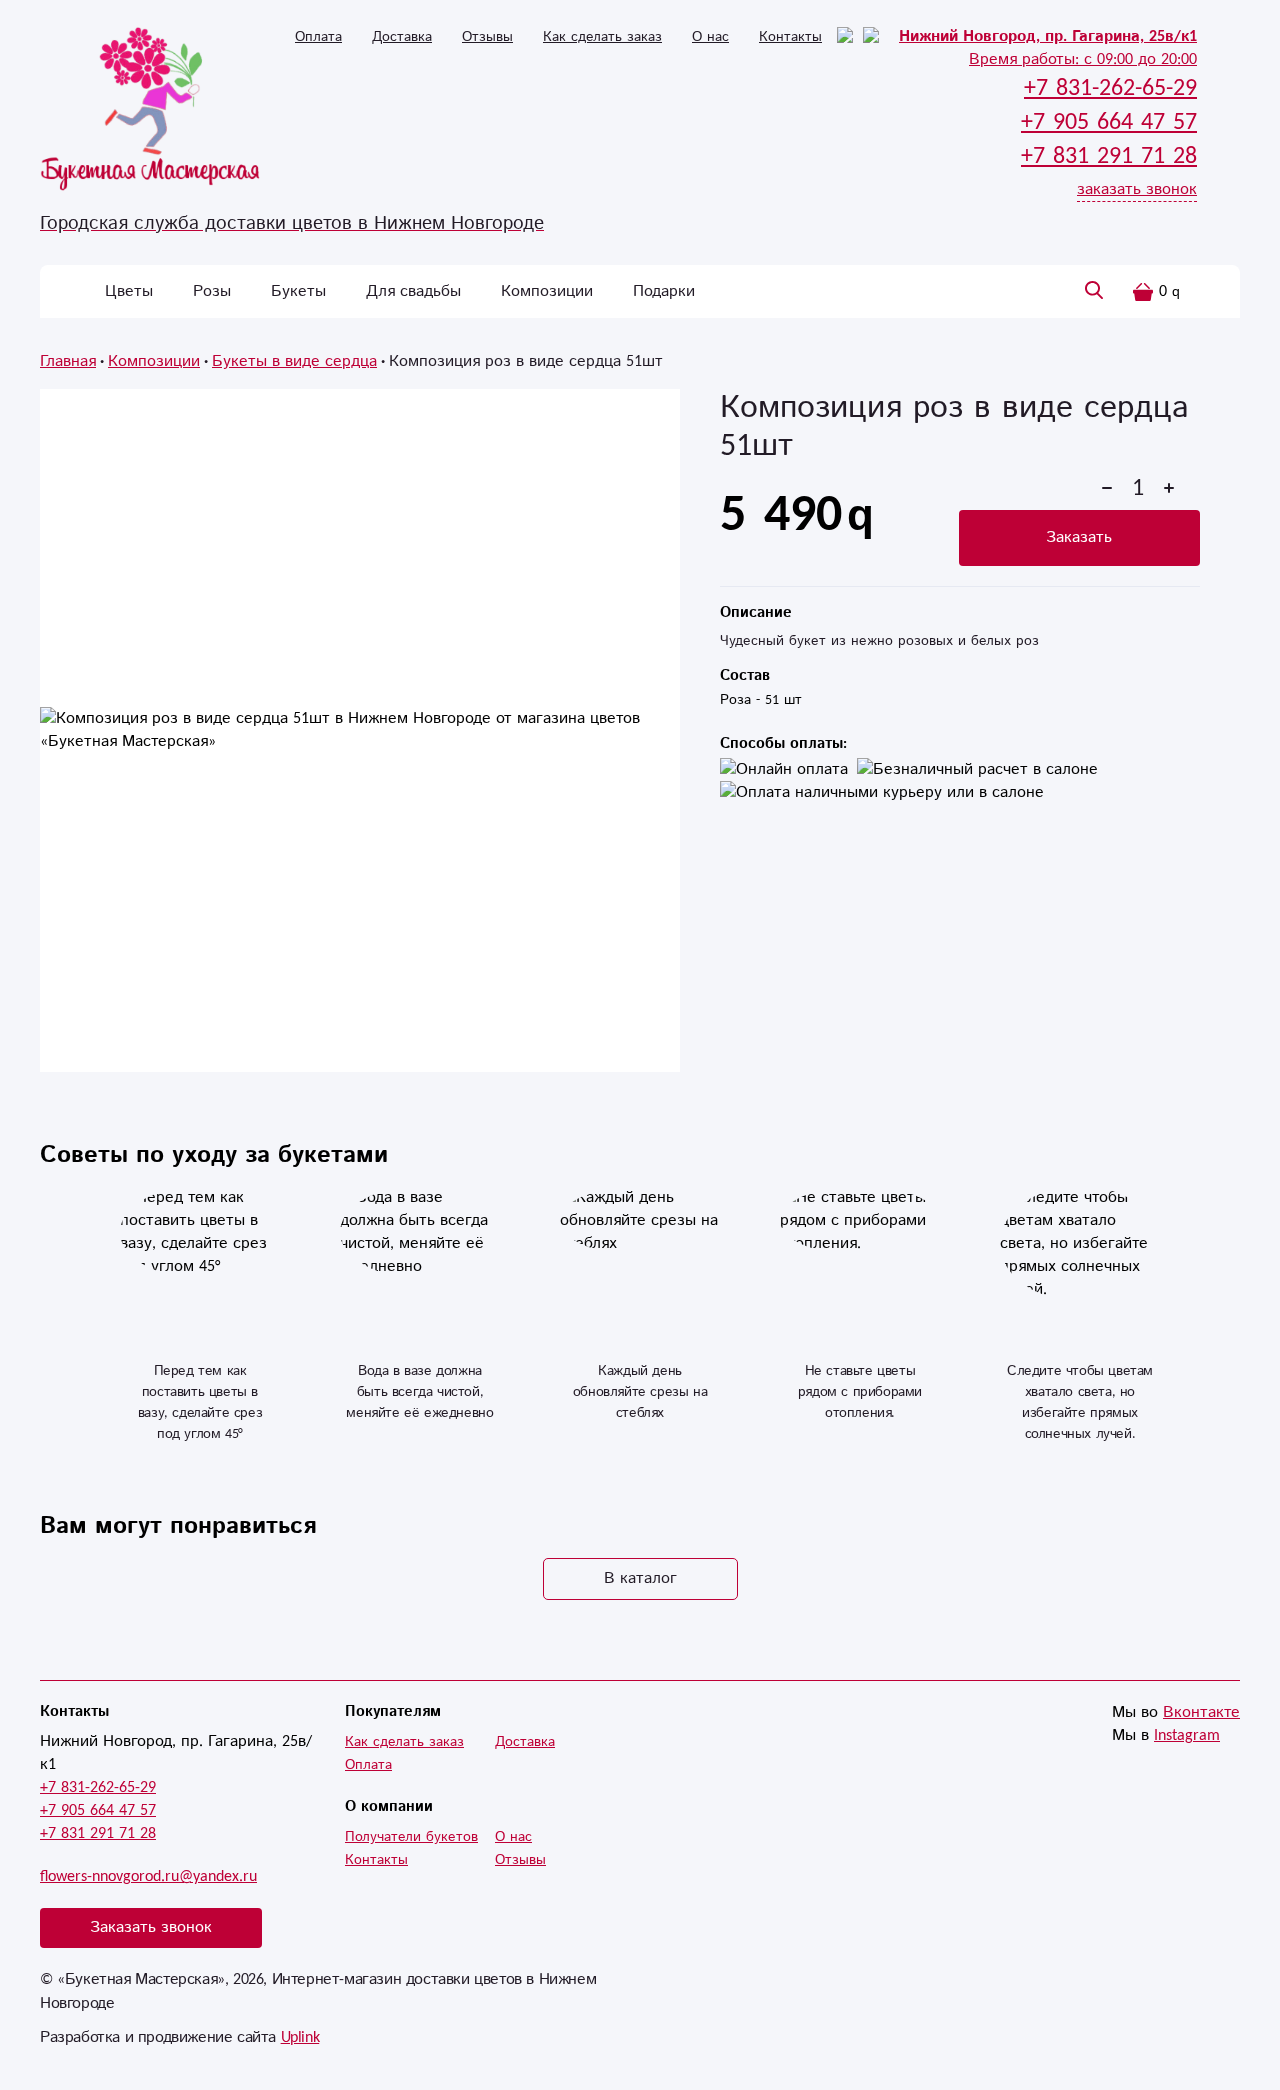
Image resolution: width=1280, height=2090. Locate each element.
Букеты (298, 291)
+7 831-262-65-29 (98, 1787)
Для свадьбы (413, 291)
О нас (710, 37)
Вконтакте (1201, 1712)
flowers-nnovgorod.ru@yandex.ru (148, 1876)
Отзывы (487, 37)
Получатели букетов (411, 1837)
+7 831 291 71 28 (98, 1833)
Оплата (318, 37)
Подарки (664, 291)
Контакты (790, 37)
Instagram (1187, 1735)
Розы (212, 291)
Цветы (129, 291)
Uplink (300, 2037)
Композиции (547, 291)
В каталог (640, 1578)
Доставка (402, 37)
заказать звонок (1137, 189)
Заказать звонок (151, 1927)
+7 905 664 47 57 (98, 1810)
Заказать (1079, 537)
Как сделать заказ (602, 37)
